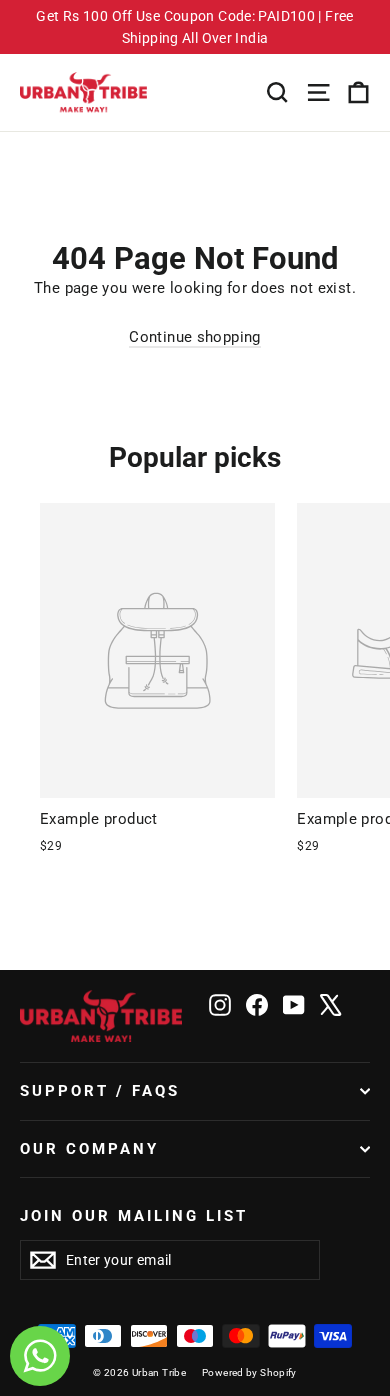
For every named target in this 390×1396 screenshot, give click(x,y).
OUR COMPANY (89, 1149)
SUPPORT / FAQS (100, 1091)
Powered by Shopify (249, 1372)
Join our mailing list (134, 1216)
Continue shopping (194, 337)
